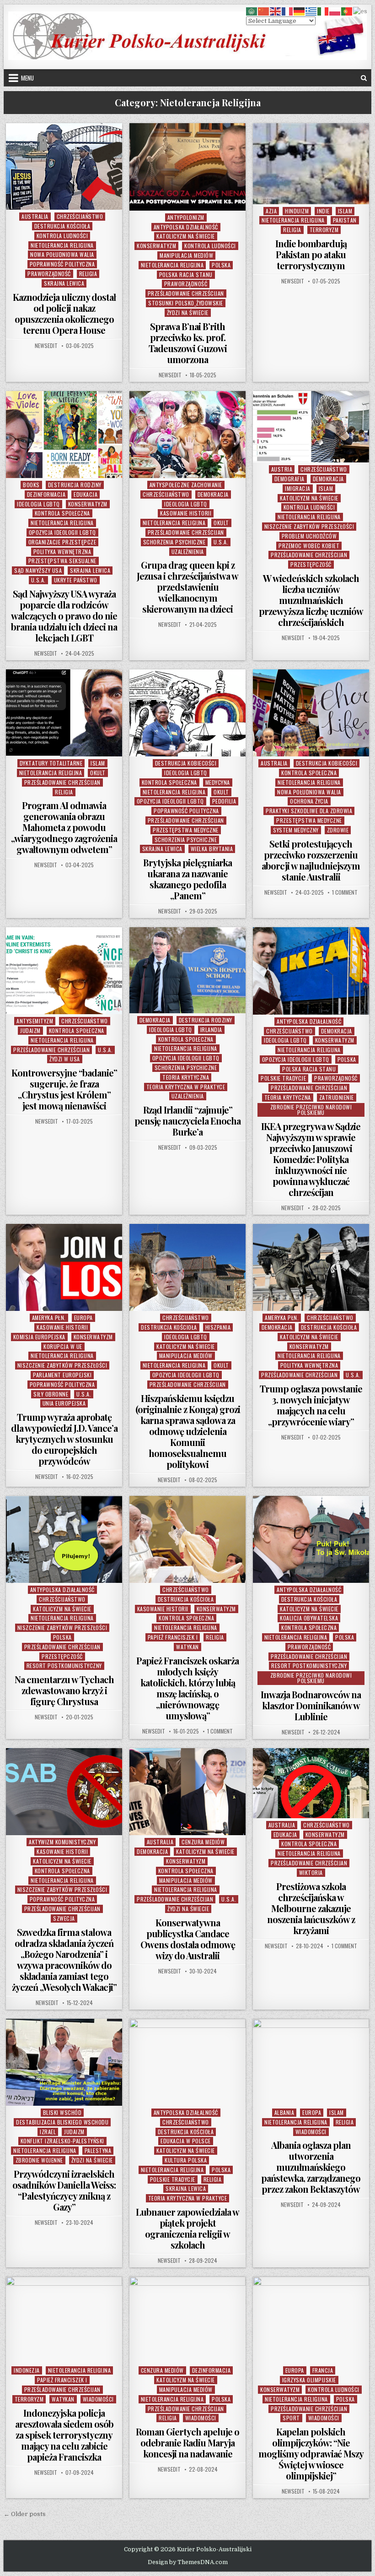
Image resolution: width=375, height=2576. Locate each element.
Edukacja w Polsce (186, 2141)
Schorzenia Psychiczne (174, 542)
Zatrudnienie (337, 1097)
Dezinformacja (46, 494)
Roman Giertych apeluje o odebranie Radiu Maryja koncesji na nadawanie (187, 2443)
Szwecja (64, 1918)
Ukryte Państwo (76, 580)
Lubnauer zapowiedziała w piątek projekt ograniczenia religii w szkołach (187, 2228)
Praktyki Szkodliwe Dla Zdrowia (309, 811)
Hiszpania (218, 1327)
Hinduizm (297, 211)
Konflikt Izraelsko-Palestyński (62, 2141)
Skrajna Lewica (64, 283)
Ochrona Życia (309, 801)
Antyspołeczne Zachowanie (186, 485)
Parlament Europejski (62, 1375)
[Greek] (311, 11)
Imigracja (298, 488)
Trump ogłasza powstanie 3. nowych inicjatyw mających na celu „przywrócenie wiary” (311, 1405)
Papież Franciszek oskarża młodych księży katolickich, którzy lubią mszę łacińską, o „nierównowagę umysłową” (187, 1688)
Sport (291, 2418)
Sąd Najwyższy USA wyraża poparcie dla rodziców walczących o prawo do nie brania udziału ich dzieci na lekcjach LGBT (64, 616)
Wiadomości (311, 2132)
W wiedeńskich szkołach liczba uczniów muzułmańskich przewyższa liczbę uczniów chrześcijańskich (311, 600)
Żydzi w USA (65, 1059)
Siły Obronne (51, 1394)
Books (31, 485)
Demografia (289, 479)
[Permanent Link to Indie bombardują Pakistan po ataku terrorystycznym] (311, 163)
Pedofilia (224, 801)
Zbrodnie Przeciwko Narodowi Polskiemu (311, 1110)
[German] (300, 11)
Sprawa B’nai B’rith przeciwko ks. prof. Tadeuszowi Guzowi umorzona (188, 343)
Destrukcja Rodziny (75, 485)
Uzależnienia (188, 552)
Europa (83, 1318)
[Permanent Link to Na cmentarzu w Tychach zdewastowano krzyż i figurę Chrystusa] (64, 1539)
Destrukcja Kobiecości (186, 763)
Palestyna (98, 2150)
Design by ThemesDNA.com (188, 2562)
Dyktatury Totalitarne (51, 763)
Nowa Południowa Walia (62, 254)
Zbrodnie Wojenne (39, 2160)
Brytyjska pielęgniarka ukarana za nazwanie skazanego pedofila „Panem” (187, 879)
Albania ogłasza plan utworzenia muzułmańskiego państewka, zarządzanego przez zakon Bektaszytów (311, 2167)
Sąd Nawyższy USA (38, 570)
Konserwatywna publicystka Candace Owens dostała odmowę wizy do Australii (188, 1939)
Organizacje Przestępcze (62, 542)
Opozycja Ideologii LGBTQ (62, 532)
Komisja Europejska (39, 1337)
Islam (345, 211)
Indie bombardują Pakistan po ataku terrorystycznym (311, 254)
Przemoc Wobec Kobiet (309, 546)
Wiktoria (311, 1872)
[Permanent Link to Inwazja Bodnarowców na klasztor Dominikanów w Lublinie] (311, 1539)
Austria (282, 469)
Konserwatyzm (156, 246)
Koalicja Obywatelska (309, 1618)
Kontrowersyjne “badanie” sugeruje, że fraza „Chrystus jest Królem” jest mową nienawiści (64, 1089)
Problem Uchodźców (309, 536)
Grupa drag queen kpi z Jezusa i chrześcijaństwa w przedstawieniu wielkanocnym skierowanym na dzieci (187, 587)
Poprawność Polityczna (62, 264)
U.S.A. (38, 580)
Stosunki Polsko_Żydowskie (186, 303)
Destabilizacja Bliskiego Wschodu (62, 2122)
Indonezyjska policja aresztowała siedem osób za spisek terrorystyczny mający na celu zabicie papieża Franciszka (64, 2435)
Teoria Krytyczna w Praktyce (186, 1087)
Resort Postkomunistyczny (64, 1666)
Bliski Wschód (62, 2112)
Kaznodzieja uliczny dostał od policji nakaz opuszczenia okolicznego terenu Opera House (64, 313)
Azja (271, 211)
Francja (323, 2370)
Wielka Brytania (212, 849)
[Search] (364, 78)
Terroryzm (324, 230)
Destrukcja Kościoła (62, 226)
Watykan (187, 1647)
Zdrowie (338, 830)
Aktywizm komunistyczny (62, 1842)
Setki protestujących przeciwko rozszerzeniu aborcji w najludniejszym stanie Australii (311, 860)
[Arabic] (252, 11)
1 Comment (345, 892)
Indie (323, 211)
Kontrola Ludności (62, 236)
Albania (284, 2112)
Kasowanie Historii (186, 513)
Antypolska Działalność (186, 227)
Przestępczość (311, 564)
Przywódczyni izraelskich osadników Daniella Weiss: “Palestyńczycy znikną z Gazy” (64, 2190)
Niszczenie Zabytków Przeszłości (309, 526)
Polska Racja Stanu (186, 274)
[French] (288, 11)
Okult (221, 523)
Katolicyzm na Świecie (186, 236)
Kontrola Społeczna (62, 513)
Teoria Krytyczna (186, 1077)
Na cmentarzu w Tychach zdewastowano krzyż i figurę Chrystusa (64, 1690)
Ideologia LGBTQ (38, 504)
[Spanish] (361, 11)
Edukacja (86, 494)
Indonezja (27, 2370)
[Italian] (323, 11)
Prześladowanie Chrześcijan (186, 293)
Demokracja (213, 494)
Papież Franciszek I (173, 1637)
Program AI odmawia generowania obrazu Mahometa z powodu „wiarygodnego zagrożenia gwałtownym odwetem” (64, 827)
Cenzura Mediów (203, 1842)
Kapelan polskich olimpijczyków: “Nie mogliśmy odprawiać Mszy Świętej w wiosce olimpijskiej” (311, 2454)
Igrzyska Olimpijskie (309, 2380)
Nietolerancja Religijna (62, 245)
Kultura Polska (186, 2160)
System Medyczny (296, 830)
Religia (88, 274)
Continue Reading (67, 198)
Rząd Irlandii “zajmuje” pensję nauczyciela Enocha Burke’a (187, 1121)
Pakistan (345, 220)
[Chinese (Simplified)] (264, 11)
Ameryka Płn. (49, 1318)
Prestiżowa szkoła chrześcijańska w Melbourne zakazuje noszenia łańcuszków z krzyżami (311, 1908)
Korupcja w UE (63, 1346)
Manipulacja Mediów (186, 255)
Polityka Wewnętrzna (62, 552)
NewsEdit (46, 346)
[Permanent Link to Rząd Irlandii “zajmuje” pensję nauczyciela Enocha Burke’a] (187, 970)
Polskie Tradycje (283, 1078)
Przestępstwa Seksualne (62, 561)
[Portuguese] (347, 11)
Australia (35, 216)
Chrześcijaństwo (80, 216)
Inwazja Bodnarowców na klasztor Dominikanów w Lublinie (311, 1705)
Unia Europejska (64, 1403)
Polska (221, 265)
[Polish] (335, 11)
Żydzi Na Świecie (188, 312)
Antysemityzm (35, 1021)
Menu (27, 78)
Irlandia (211, 1030)
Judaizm (30, 1030)
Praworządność (49, 274)
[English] (276, 11)
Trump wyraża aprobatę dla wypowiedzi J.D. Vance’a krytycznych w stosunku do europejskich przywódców (64, 1439)
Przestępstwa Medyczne (186, 830)
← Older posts (25, 2514)
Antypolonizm (186, 217)
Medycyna (218, 782)
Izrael (48, 2132)
